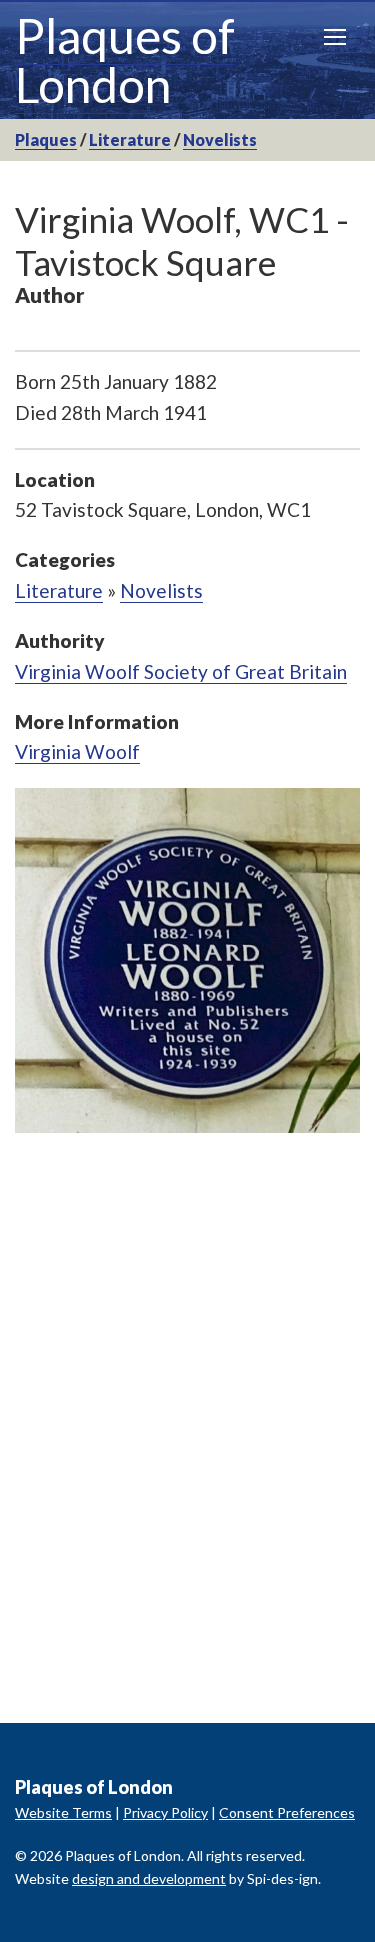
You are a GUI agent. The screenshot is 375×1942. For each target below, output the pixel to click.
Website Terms (63, 1812)
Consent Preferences (287, 1812)
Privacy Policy (165, 1812)
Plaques (46, 139)
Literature (130, 139)
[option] (187, 960)
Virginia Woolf (77, 751)
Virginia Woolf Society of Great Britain (181, 671)
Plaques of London (125, 60)
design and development (149, 1878)
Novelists (220, 139)
